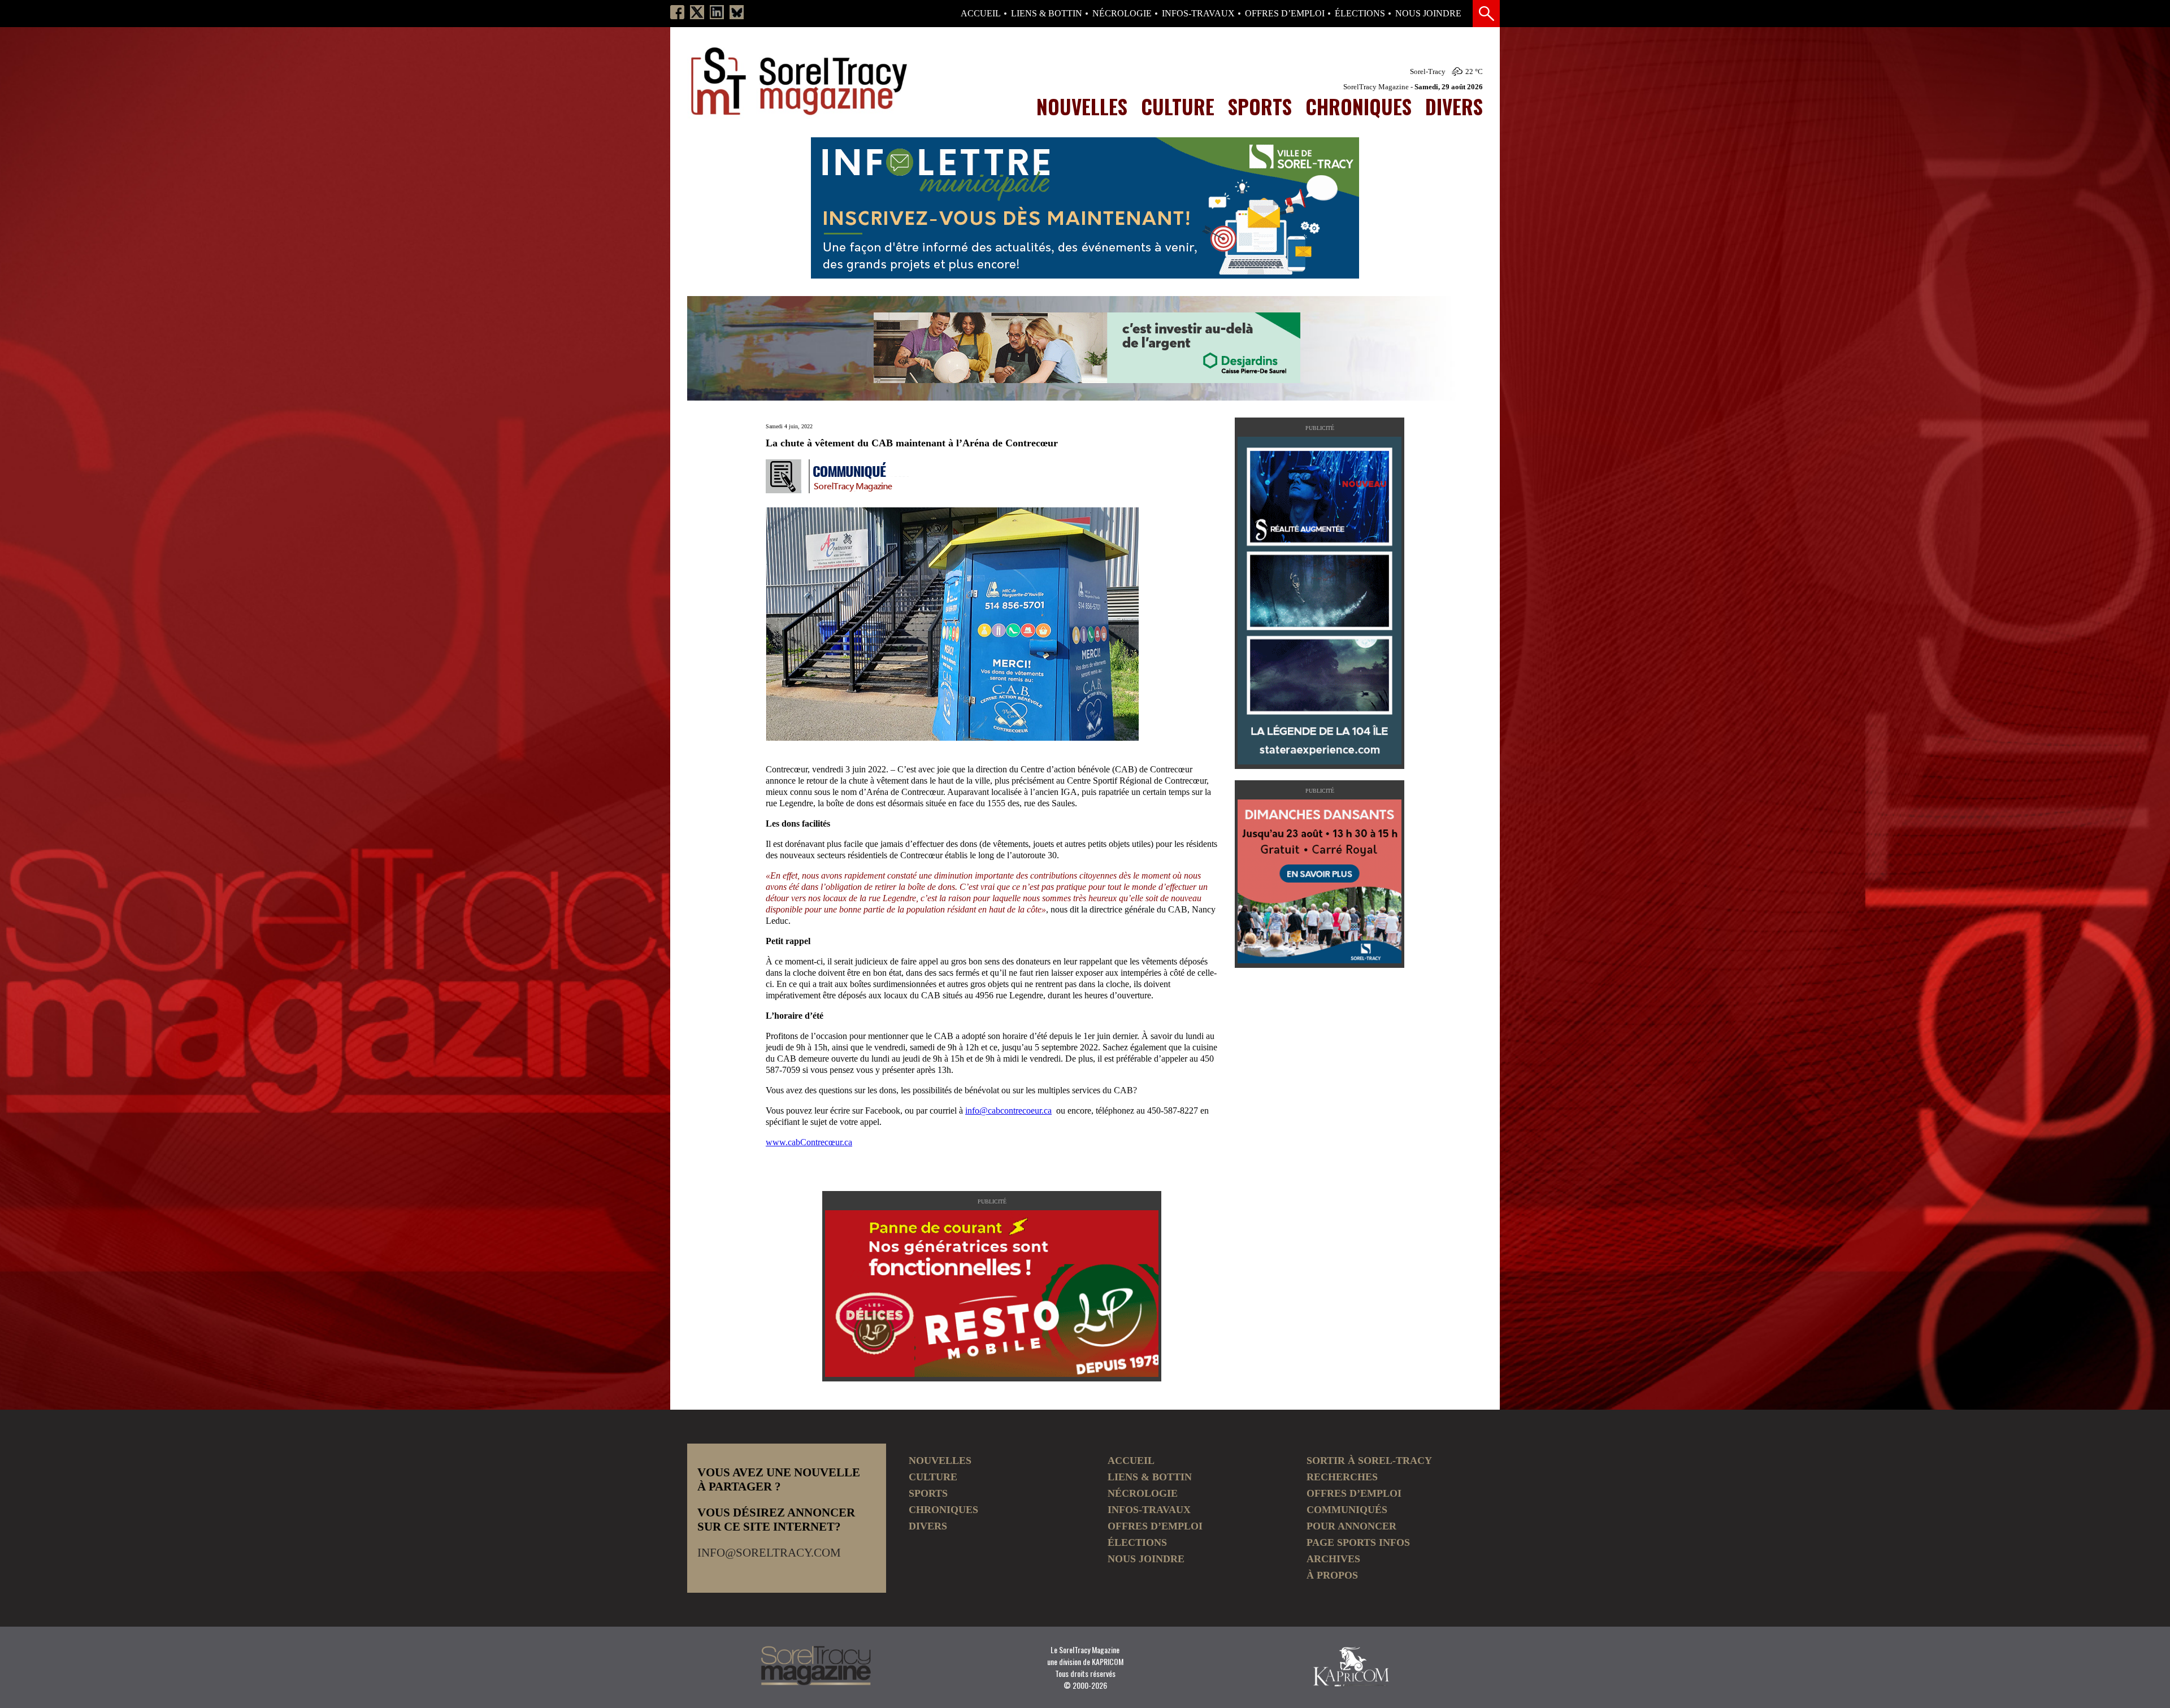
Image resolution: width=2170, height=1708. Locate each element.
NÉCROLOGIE (1122, 14)
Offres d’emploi (1285, 14)
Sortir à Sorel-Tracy (1369, 1461)
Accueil (981, 14)
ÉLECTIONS (1360, 14)
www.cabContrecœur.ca (809, 1142)
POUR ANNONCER (1351, 1526)
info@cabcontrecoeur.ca (1008, 1111)
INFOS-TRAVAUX (1198, 14)
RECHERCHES (1342, 1477)
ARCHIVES (1333, 1559)
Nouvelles (1082, 106)
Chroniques (1359, 106)
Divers (1454, 106)
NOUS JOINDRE (1428, 14)
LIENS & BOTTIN (1047, 14)
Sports (1260, 106)
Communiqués (1347, 1510)
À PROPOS (1332, 1575)
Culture (1178, 106)
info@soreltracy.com (769, 1553)
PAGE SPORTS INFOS (1358, 1542)
